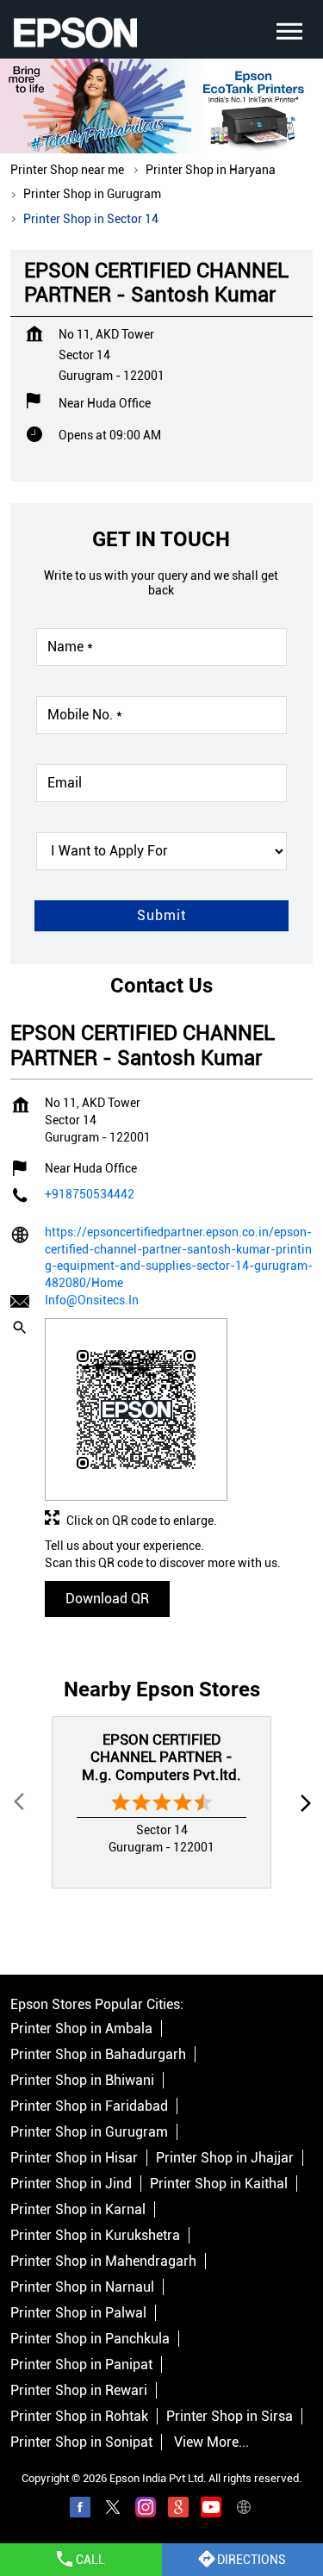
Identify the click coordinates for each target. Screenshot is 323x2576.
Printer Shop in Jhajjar (225, 2158)
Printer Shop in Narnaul (82, 2287)
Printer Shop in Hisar (74, 2158)
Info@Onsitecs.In (92, 1300)
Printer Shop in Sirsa (230, 2416)
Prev (21, 1802)
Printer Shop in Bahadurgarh (98, 2054)
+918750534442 (90, 1193)
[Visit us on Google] (178, 2510)
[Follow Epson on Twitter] (113, 2510)
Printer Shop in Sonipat (81, 2442)
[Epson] (75, 33)
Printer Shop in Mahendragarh (103, 2261)
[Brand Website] (244, 2510)
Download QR (107, 1598)
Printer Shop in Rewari (79, 2390)
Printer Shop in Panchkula (90, 2339)
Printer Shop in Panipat (81, 2364)
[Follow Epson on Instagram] (146, 2510)
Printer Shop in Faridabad (89, 2106)
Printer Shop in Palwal (78, 2313)
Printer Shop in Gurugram (89, 2132)
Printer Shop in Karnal (78, 2209)
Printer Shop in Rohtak (79, 2416)
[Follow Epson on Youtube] (211, 2510)
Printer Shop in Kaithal (219, 2184)
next (302, 1802)
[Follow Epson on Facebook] (80, 2510)
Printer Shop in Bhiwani (82, 2080)
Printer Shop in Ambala (81, 2028)
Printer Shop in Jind (71, 2184)
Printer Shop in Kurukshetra (95, 2235)
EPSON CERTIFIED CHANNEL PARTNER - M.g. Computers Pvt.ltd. (161, 1757)
